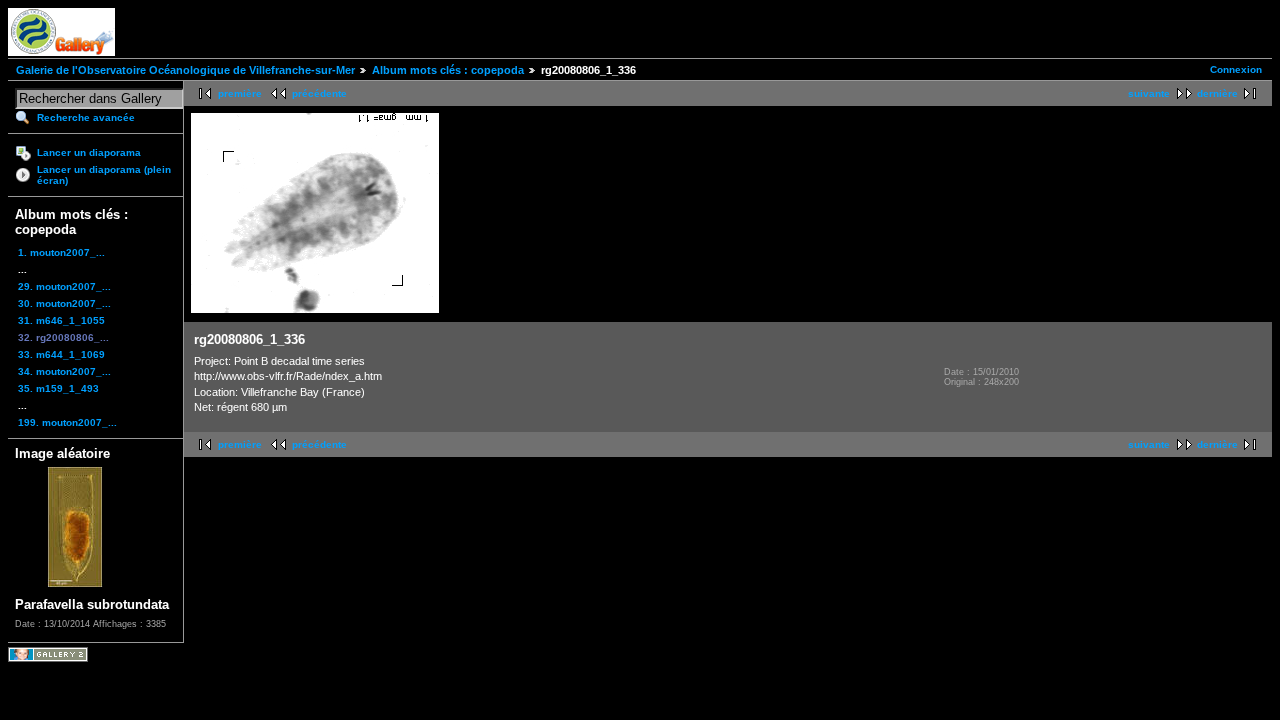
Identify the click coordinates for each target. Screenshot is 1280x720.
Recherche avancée (86, 117)
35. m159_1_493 (58, 388)
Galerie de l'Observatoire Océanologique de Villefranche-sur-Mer (185, 70)
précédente (319, 93)
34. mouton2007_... (64, 371)
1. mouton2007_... (61, 252)
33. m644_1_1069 (61, 354)
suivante (1149, 93)
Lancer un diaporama (89, 152)
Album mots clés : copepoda (448, 70)
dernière (1217, 93)
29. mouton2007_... (64, 286)
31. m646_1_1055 (61, 320)
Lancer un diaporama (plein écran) (104, 175)
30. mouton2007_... (64, 303)
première (240, 93)
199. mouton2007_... (67, 422)
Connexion (1236, 69)
